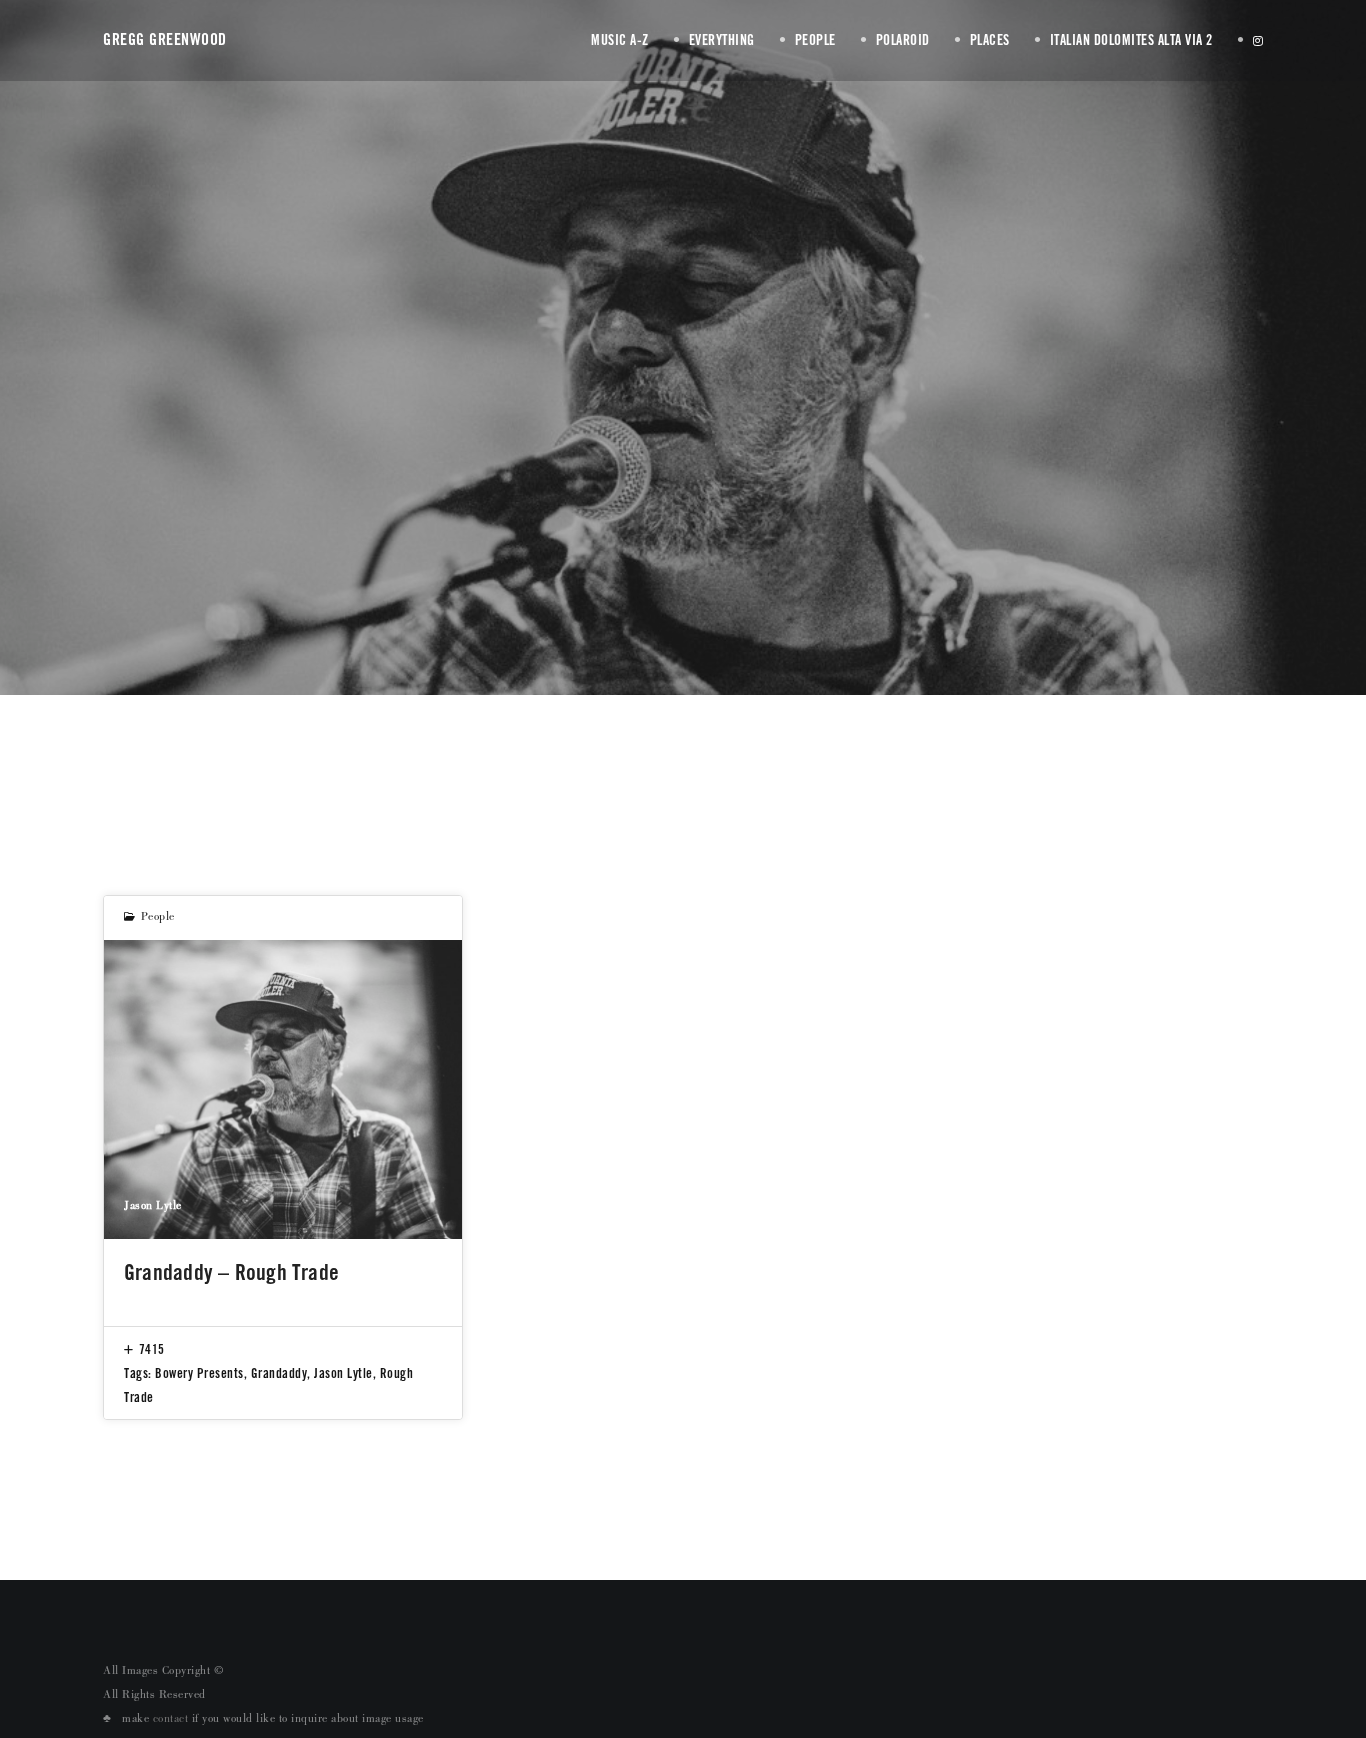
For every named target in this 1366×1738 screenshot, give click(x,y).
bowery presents (199, 1373)
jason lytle (343, 1373)
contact (171, 1720)
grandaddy (279, 1373)
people (158, 918)
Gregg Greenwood (165, 39)
